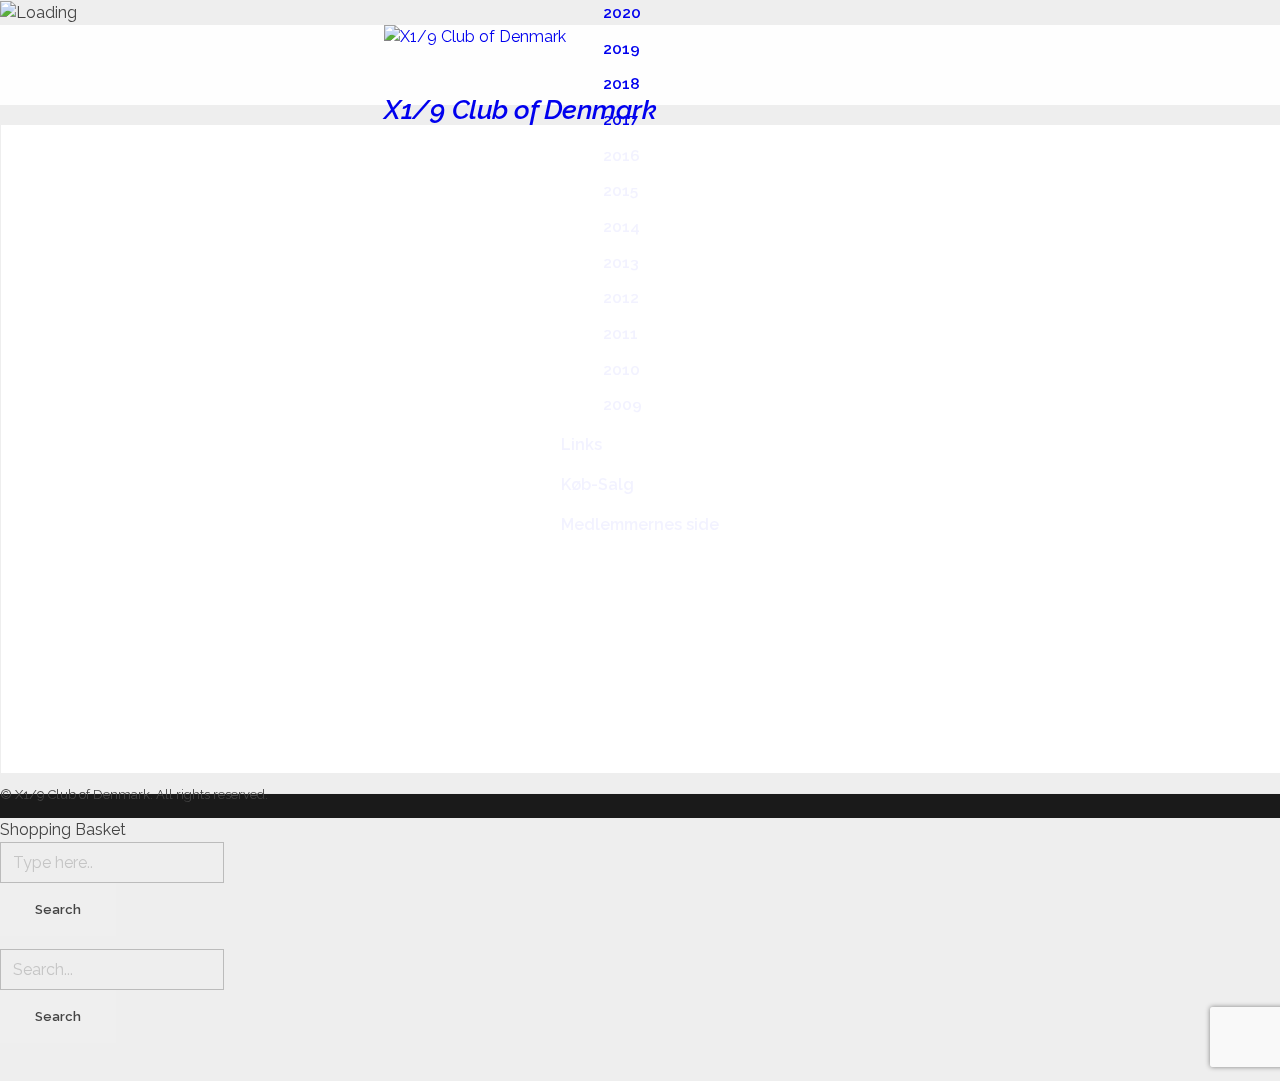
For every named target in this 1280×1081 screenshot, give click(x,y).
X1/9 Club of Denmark (520, 109)
